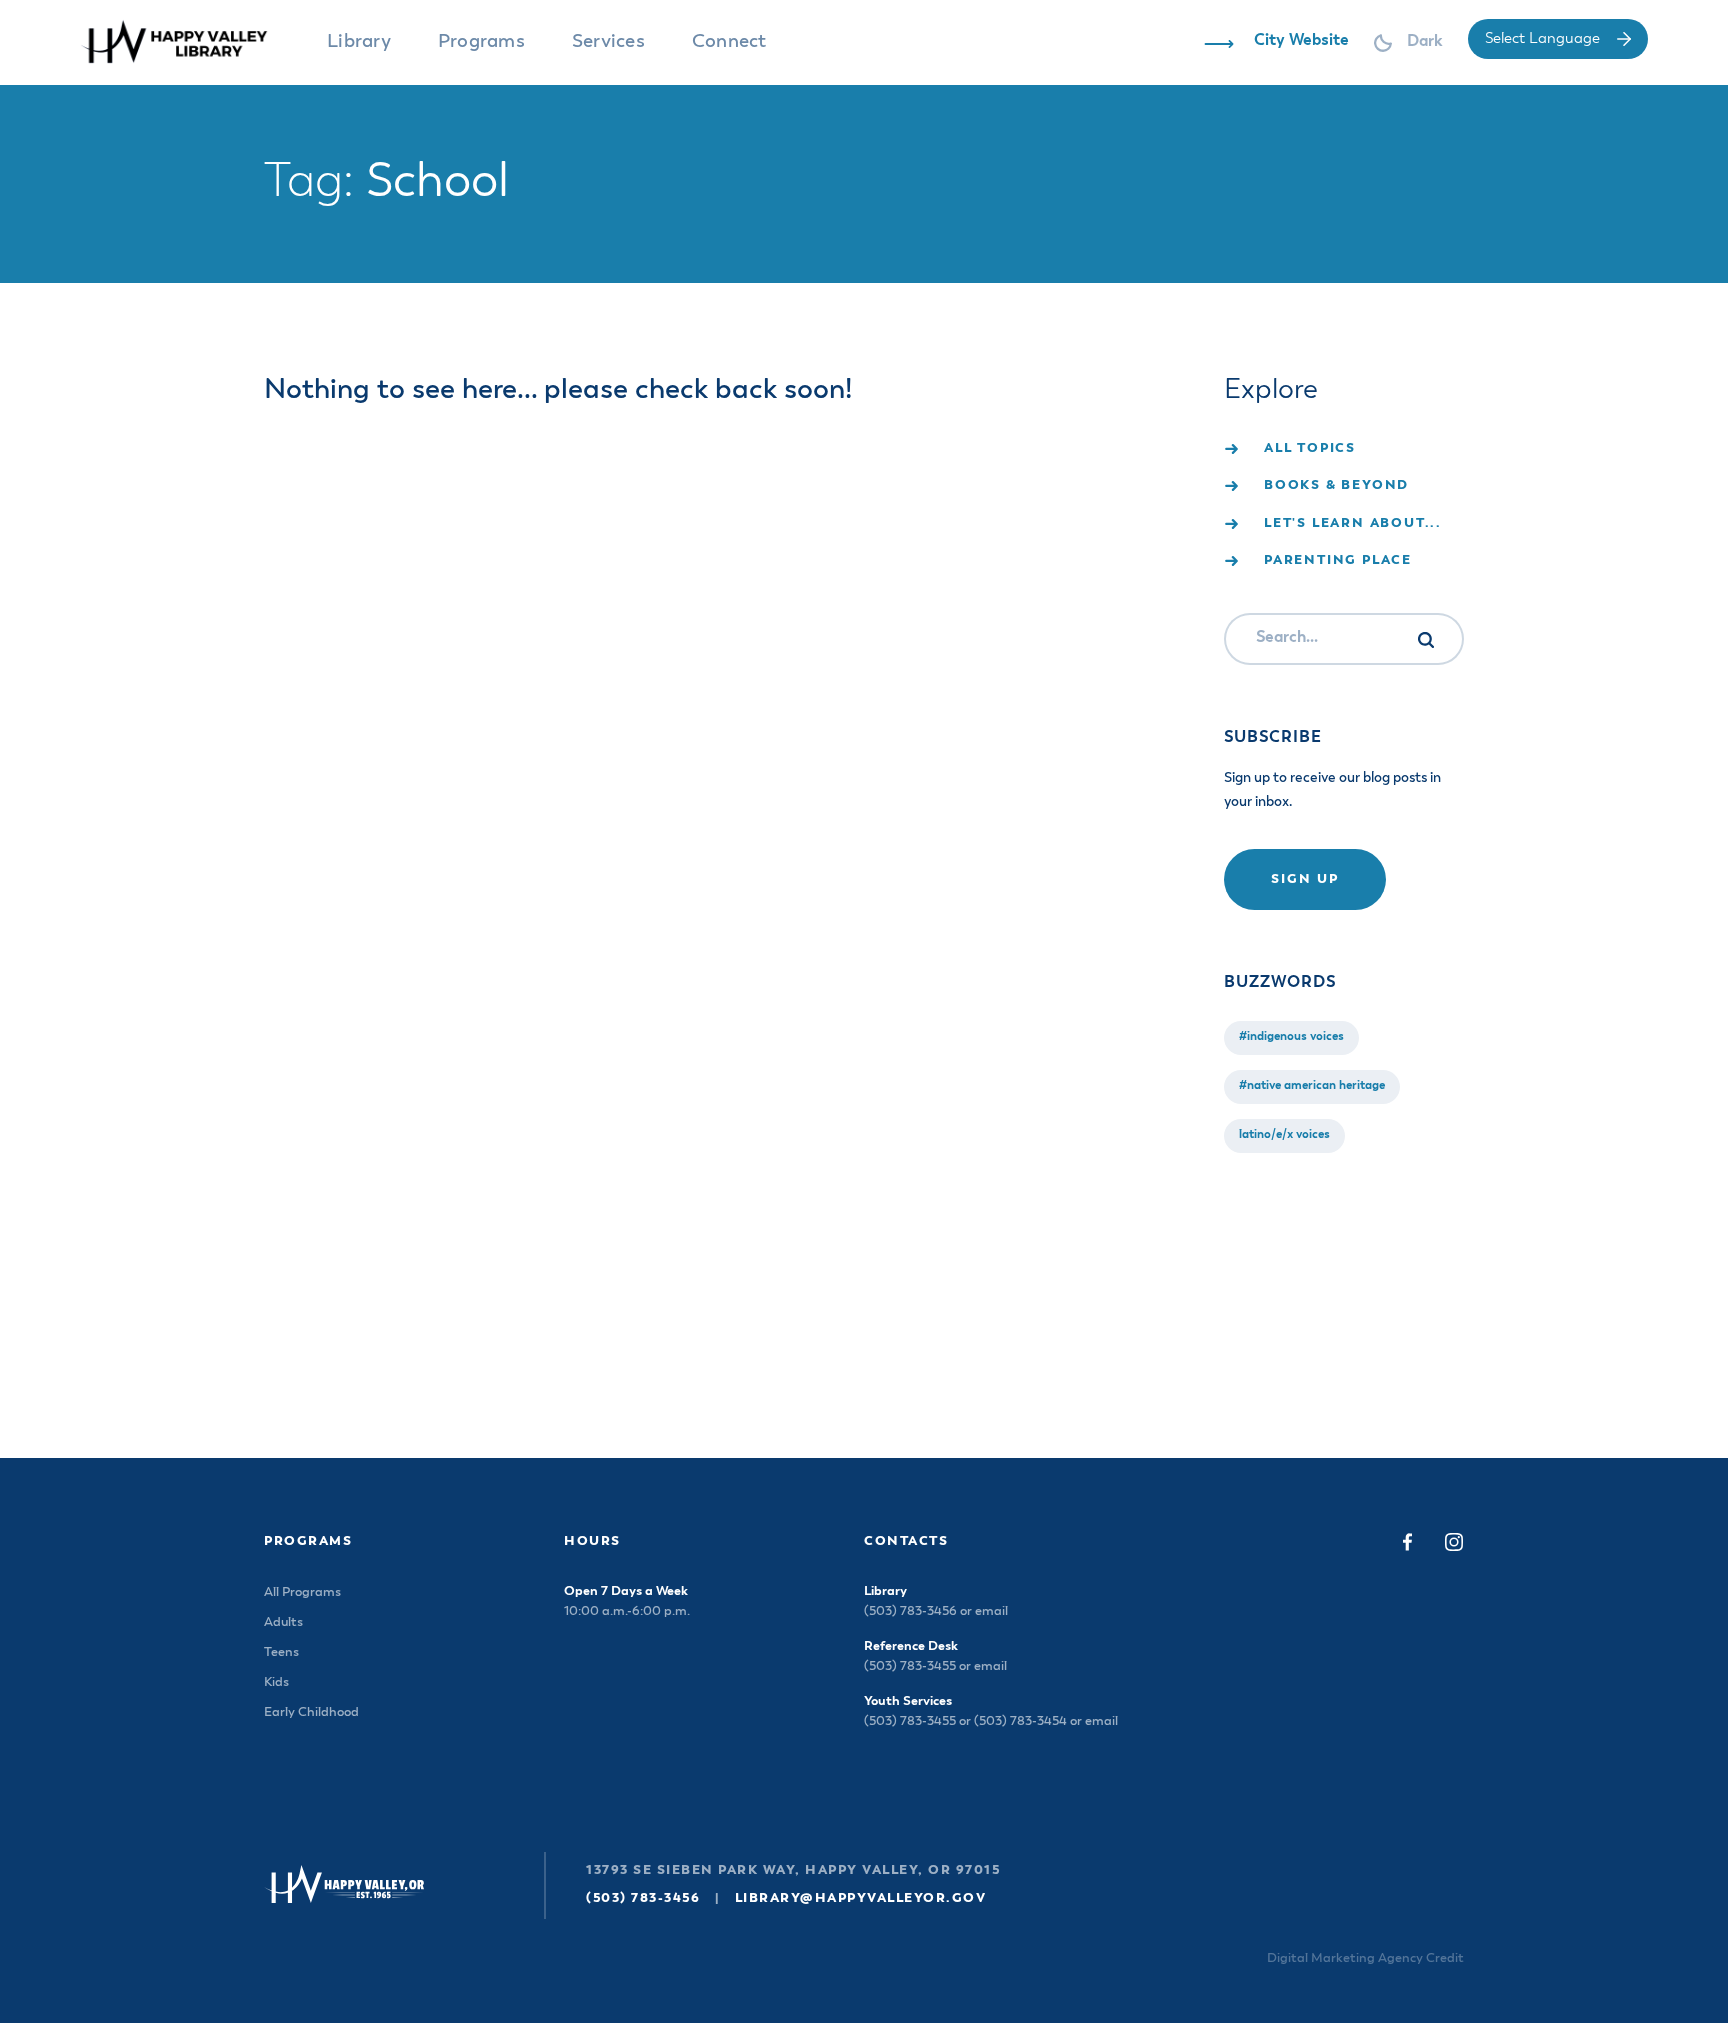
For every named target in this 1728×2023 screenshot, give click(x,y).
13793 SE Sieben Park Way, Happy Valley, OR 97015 (793, 1870)
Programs (481, 41)
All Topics (1310, 448)
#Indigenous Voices (1291, 1037)
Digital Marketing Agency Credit (1365, 1958)
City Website (1301, 41)
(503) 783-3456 (643, 1898)
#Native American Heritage (1312, 1086)
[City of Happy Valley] (192, 42)
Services (608, 41)
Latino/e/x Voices (1284, 1135)
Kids (276, 1682)
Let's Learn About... (1353, 523)
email (991, 1611)
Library (359, 41)
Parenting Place (1338, 560)
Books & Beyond (1336, 485)
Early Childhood (311, 1712)
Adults (283, 1622)
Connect (729, 41)
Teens (281, 1652)
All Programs (302, 1592)
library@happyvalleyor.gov (861, 1898)
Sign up (1305, 879)
